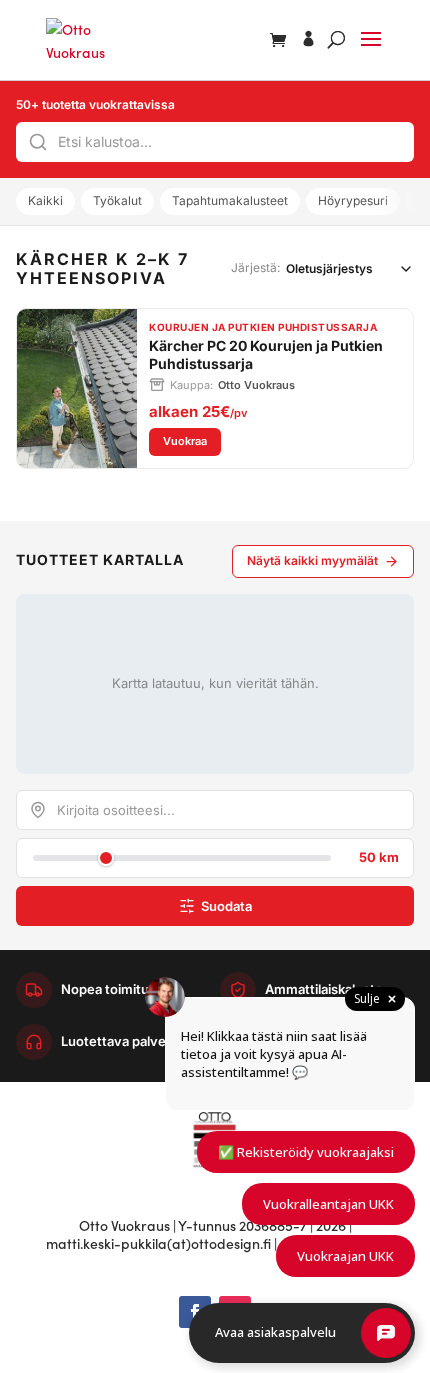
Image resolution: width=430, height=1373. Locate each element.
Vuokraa (192, 440)
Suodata (226, 906)
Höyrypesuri (353, 200)
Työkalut (117, 200)
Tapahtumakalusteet (230, 200)
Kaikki (45, 200)
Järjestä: (255, 267)
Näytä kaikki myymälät (312, 560)
